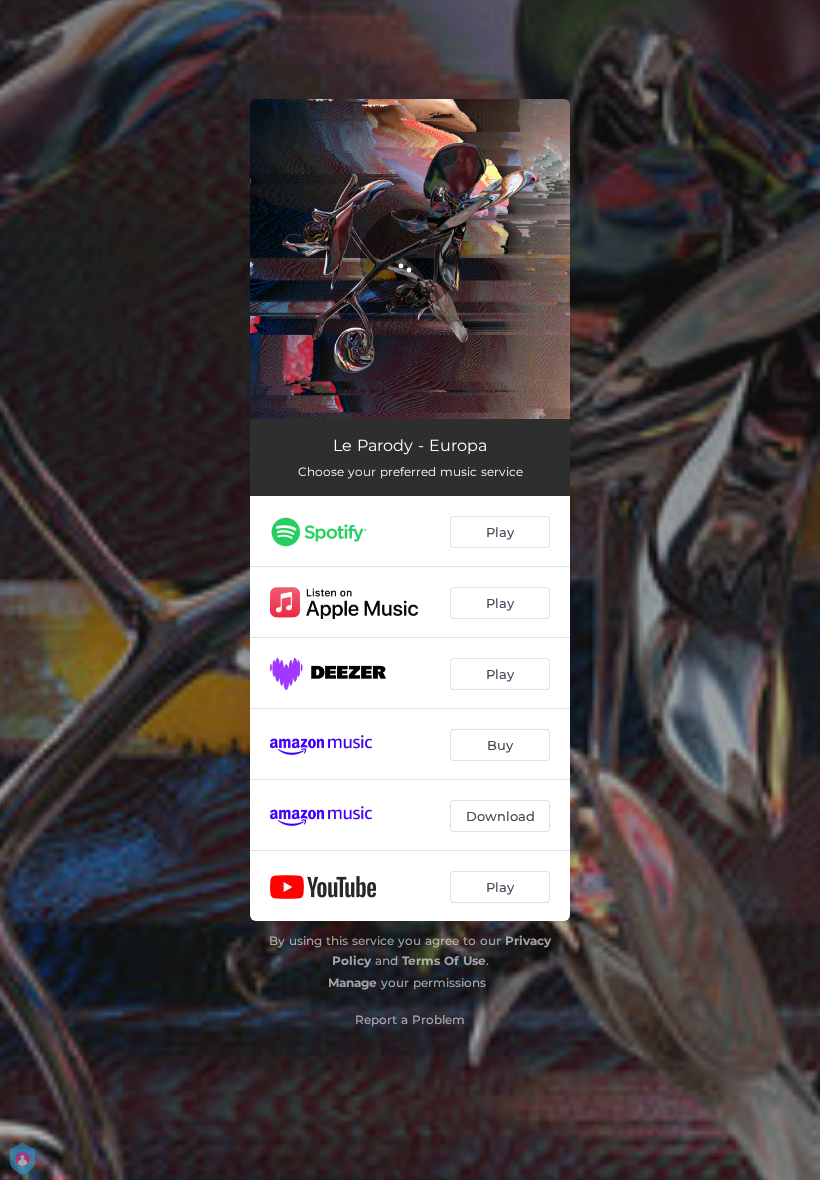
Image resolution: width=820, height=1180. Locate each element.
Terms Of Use (444, 960)
